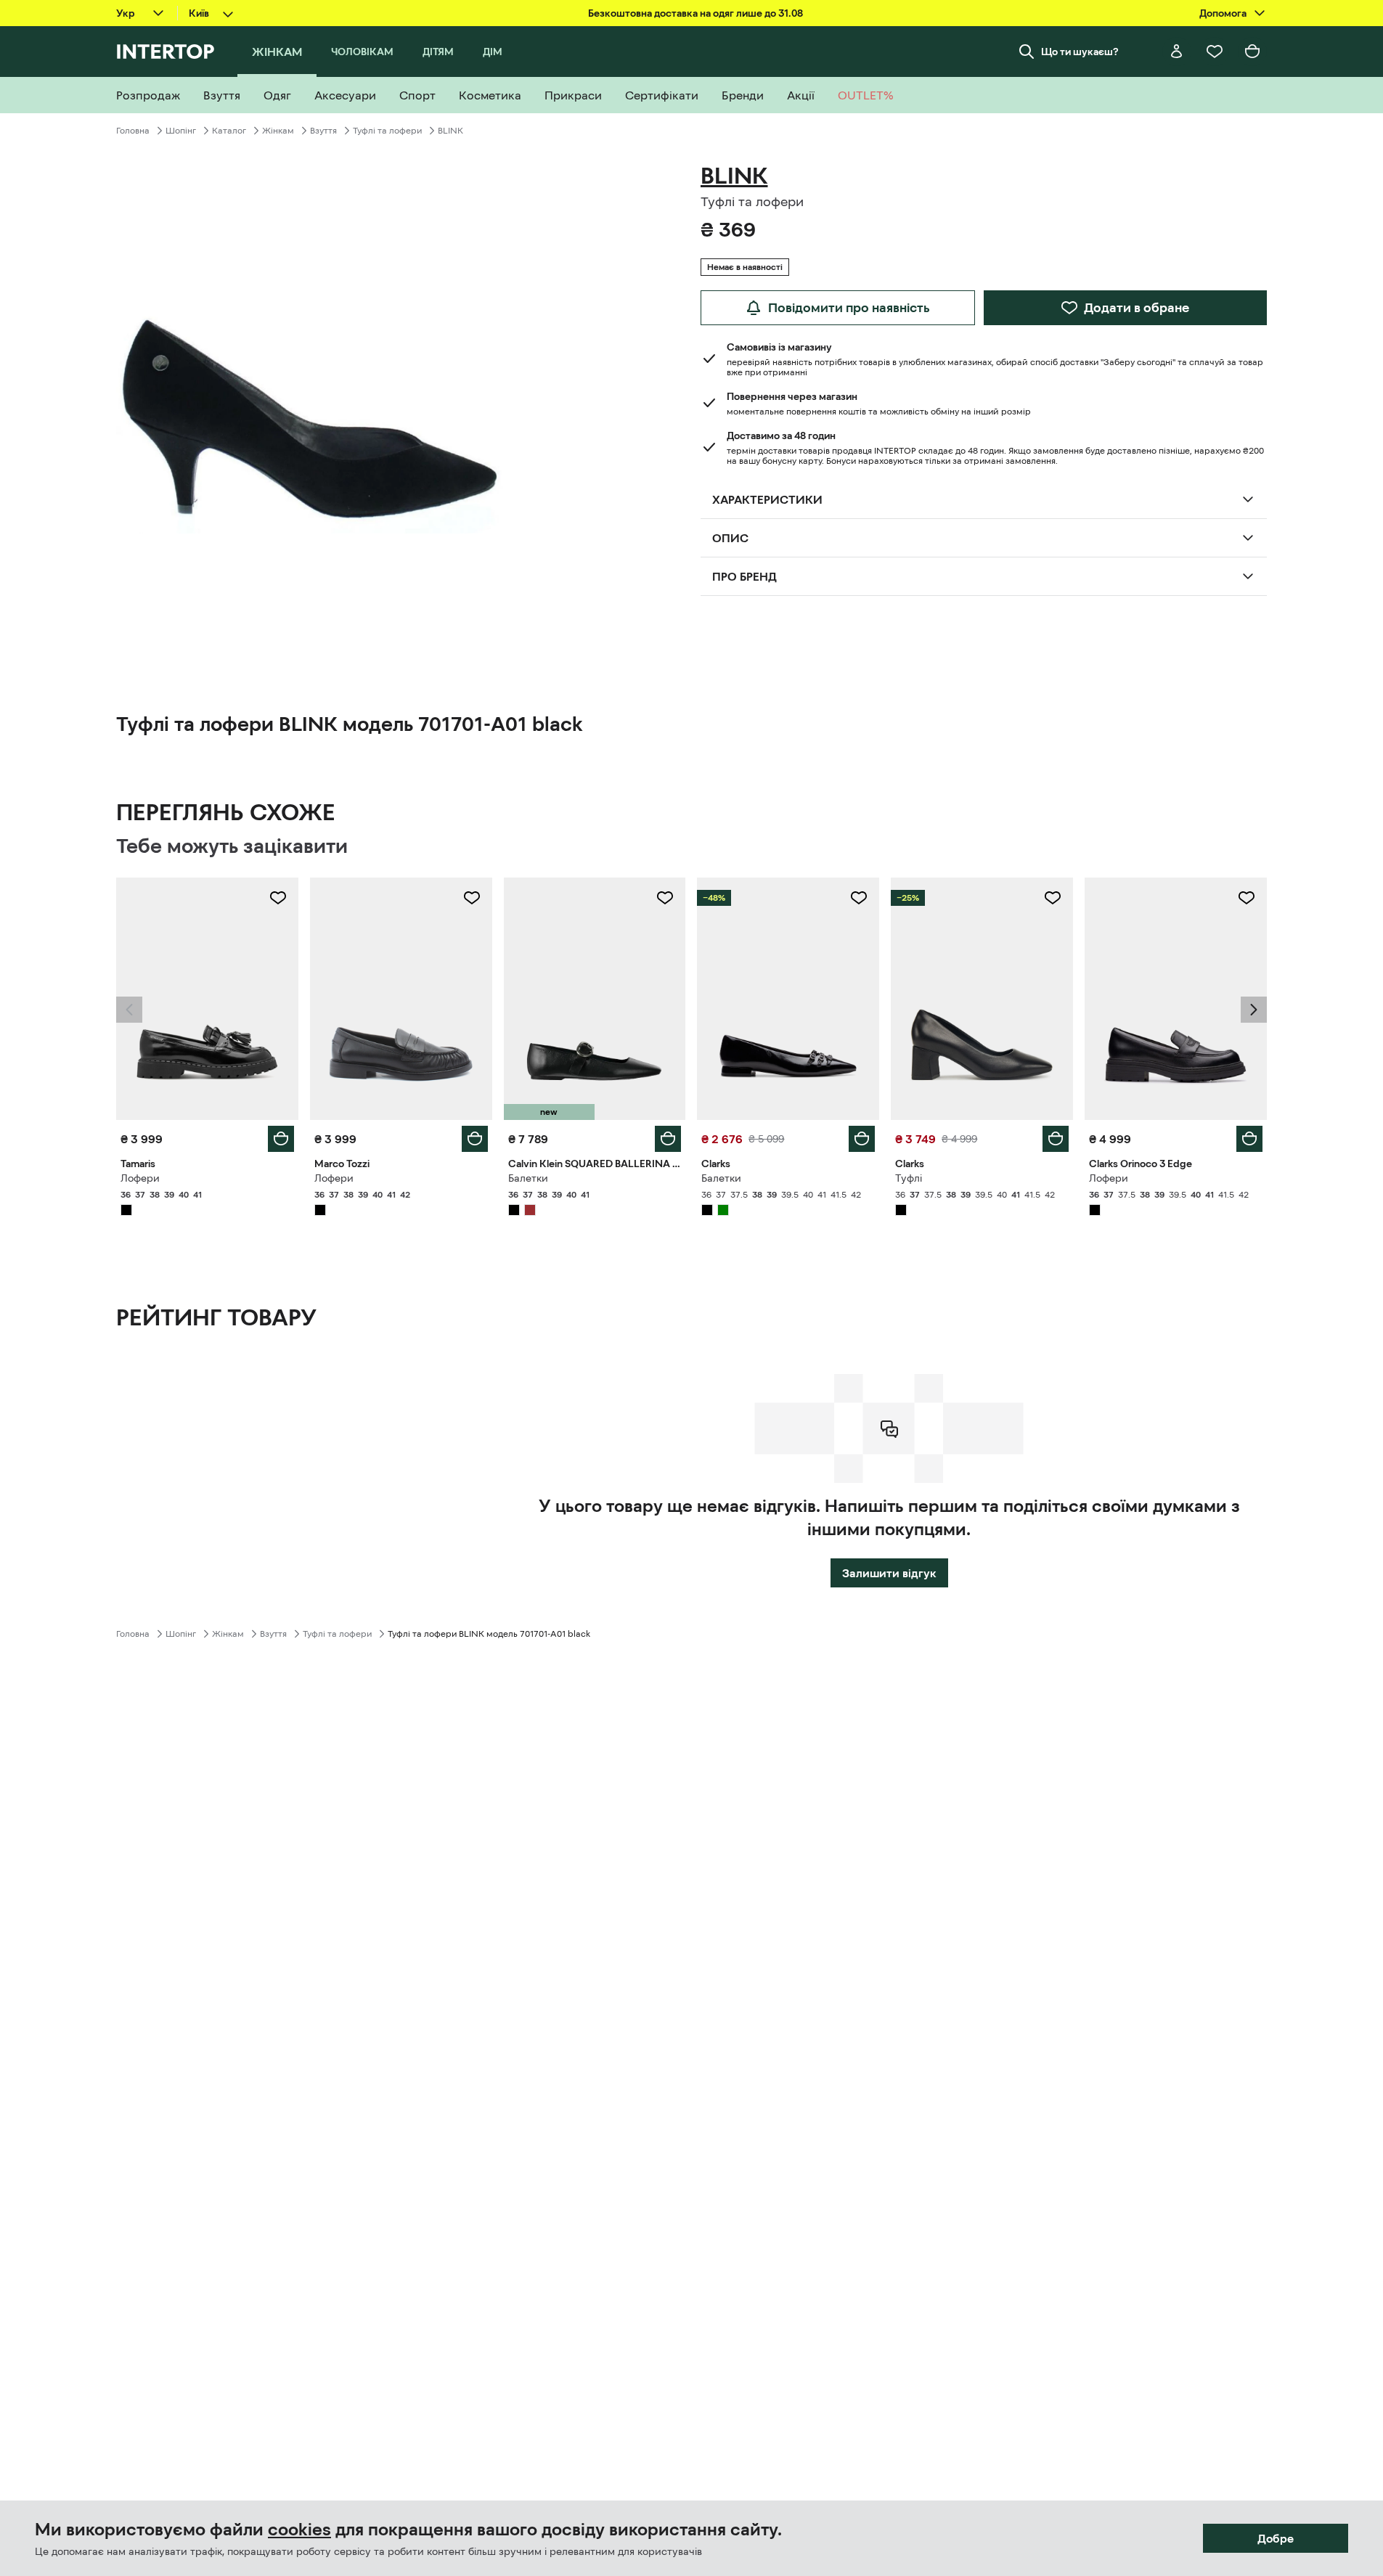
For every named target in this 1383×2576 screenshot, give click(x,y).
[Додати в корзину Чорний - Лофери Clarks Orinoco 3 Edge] (1249, 1139)
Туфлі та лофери (387, 131)
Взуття (323, 131)
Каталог (229, 131)
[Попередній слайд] (129, 1010)
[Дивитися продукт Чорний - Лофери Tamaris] (207, 999)
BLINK (450, 131)
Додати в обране (1137, 308)
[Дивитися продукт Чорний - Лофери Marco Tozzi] (401, 999)
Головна (133, 131)
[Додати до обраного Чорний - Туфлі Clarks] (1053, 898)
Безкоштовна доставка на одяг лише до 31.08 (695, 13)
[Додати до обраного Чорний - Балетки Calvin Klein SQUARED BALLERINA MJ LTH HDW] (665, 898)
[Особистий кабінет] (1177, 52)
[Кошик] (1252, 52)
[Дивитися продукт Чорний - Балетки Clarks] (788, 999)
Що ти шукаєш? (1080, 52)
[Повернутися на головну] (165, 52)
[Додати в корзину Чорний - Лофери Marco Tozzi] (475, 1139)
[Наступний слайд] (1254, 1010)
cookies (299, 2530)
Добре (1276, 2538)
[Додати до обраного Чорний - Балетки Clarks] (859, 898)
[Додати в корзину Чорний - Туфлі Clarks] (1056, 1139)
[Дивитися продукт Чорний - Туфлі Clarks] (982, 999)
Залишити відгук (889, 1573)
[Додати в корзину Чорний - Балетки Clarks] (862, 1139)
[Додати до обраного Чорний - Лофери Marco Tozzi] (472, 898)
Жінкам (278, 131)
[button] (129, 1010)
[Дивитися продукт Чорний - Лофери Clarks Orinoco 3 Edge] (1176, 999)
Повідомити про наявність (849, 308)
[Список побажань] (1215, 52)
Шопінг (181, 131)
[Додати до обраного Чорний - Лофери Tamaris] (278, 898)
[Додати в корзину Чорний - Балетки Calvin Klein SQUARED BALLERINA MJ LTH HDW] (668, 1139)
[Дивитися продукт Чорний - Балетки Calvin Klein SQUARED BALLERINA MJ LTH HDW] (595, 999)
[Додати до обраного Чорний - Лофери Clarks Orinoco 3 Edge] (1247, 898)
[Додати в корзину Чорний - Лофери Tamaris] (281, 1139)
